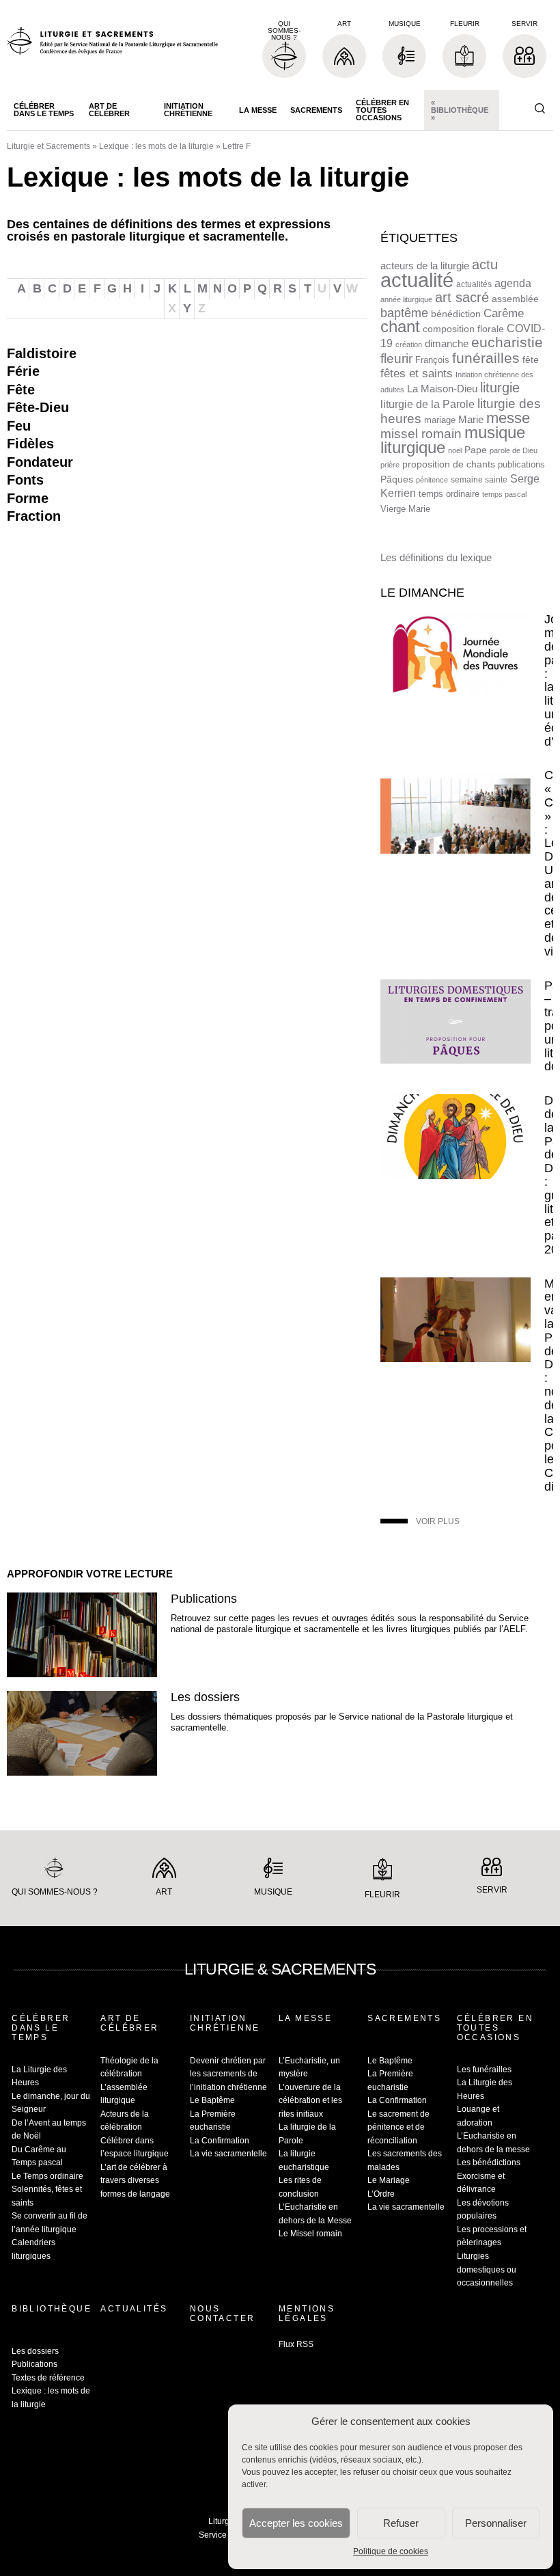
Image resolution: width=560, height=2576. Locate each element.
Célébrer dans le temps (44, 110)
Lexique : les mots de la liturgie (156, 146)
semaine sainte (479, 480)
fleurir (396, 358)
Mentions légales (307, 2314)
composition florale (463, 329)
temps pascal (504, 494)
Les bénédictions (489, 2163)
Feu (19, 426)
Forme (28, 498)
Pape (476, 450)
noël (455, 450)
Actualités (134, 2309)
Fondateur (40, 462)
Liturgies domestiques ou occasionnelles (487, 2269)
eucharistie (507, 342)
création (409, 344)
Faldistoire (42, 353)
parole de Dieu (514, 450)
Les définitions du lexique (436, 557)
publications (521, 464)
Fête (21, 390)
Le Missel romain (310, 2234)
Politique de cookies (391, 2551)
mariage (440, 420)
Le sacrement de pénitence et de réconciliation (398, 2127)
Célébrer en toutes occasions (382, 110)
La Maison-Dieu (442, 389)
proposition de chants (449, 464)
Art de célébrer (109, 110)
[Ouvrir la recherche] (540, 109)
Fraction (34, 516)
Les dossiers (205, 1697)
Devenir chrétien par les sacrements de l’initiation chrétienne (228, 2074)
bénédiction (456, 314)
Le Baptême (212, 2100)
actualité (417, 280)
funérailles (486, 358)
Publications (204, 1599)
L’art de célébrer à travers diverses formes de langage (135, 2181)
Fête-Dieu (38, 407)
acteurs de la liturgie (425, 266)
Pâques (397, 479)
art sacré (462, 297)
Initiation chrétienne (188, 110)
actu (485, 265)
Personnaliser (496, 2523)
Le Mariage (389, 2180)
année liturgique (406, 299)
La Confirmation (220, 2141)
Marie (471, 419)
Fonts (25, 480)
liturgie (500, 388)
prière (390, 465)
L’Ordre (381, 2194)
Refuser (401, 2523)
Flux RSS (296, 2344)
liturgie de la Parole (428, 404)
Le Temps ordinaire (47, 2176)
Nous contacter (223, 2314)
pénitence (432, 480)
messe (508, 418)
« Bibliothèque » (460, 110)
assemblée (515, 299)
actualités (474, 284)
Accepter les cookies (296, 2523)
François (432, 360)
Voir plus (438, 1521)
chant (400, 327)
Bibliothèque (51, 2309)
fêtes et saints (417, 373)
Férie (23, 371)
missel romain (421, 434)
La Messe (258, 110)
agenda (513, 283)
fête (531, 360)
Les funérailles (484, 2070)
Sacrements (316, 110)
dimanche (447, 343)
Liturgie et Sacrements (48, 146)
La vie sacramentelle (228, 2154)
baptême (404, 313)
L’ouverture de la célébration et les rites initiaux (310, 2101)
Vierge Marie (405, 509)
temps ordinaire (449, 494)
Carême (504, 313)
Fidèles (30, 444)
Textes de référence (48, 2378)
